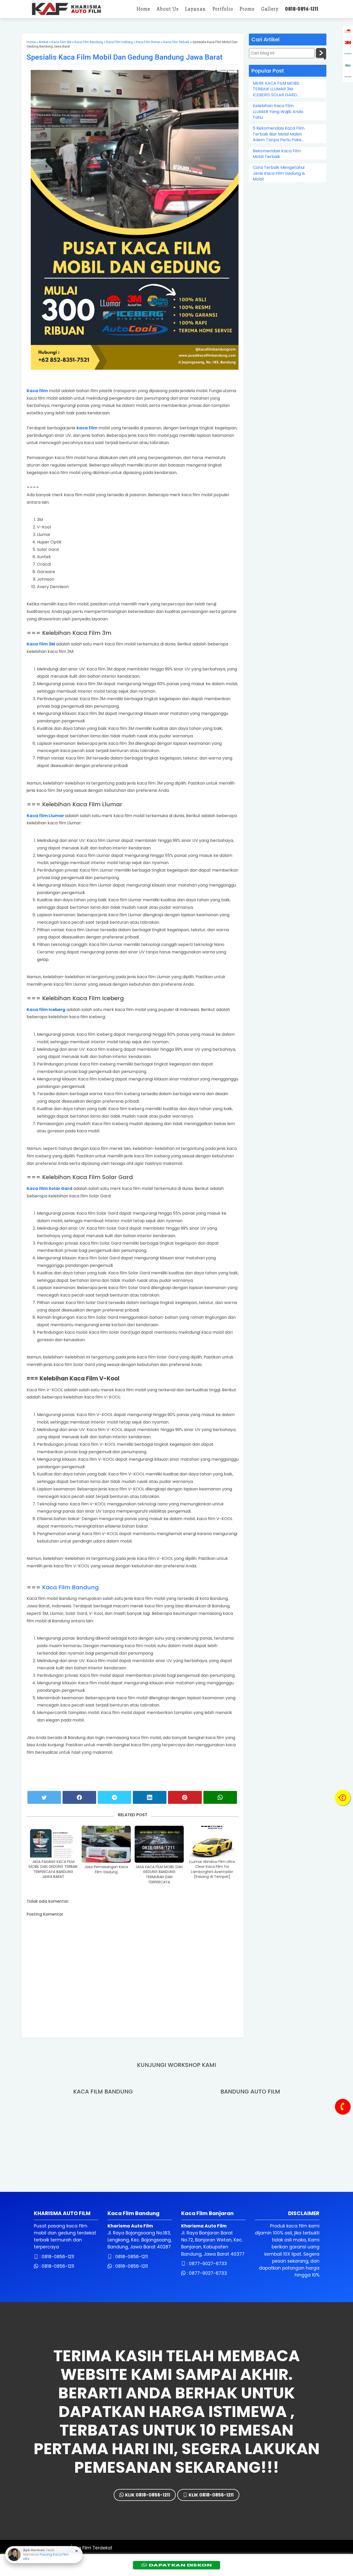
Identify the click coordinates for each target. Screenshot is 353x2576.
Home (31, 42)
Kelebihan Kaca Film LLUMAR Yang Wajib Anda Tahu (278, 112)
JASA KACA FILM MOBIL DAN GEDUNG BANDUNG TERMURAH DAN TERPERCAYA (159, 1875)
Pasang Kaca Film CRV (45, 2560)
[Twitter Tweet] (44, 1797)
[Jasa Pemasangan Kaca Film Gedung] (106, 1844)
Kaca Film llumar (148, 42)
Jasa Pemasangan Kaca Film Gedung (106, 1870)
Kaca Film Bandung (89, 42)
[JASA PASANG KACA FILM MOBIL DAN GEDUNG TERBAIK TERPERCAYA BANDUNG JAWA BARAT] (53, 1842)
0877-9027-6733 (208, 2264)
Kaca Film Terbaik (176, 42)
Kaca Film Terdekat (91, 2548)
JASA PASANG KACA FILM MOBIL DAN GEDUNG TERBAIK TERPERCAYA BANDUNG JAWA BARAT (53, 1869)
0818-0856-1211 (58, 2257)
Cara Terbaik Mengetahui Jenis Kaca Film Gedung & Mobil (279, 173)
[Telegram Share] (114, 1797)
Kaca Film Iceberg (120, 42)
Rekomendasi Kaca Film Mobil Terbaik (277, 154)
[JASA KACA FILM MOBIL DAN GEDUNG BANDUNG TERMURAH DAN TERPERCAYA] (159, 1844)
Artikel (44, 42)
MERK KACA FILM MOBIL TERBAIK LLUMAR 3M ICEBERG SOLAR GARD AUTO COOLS (276, 89)
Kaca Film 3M (61, 42)
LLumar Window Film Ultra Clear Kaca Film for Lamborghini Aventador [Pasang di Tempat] (212, 1869)
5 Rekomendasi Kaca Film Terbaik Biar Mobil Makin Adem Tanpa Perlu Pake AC (279, 134)
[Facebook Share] (79, 1797)
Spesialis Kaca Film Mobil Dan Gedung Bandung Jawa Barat (125, 57)
